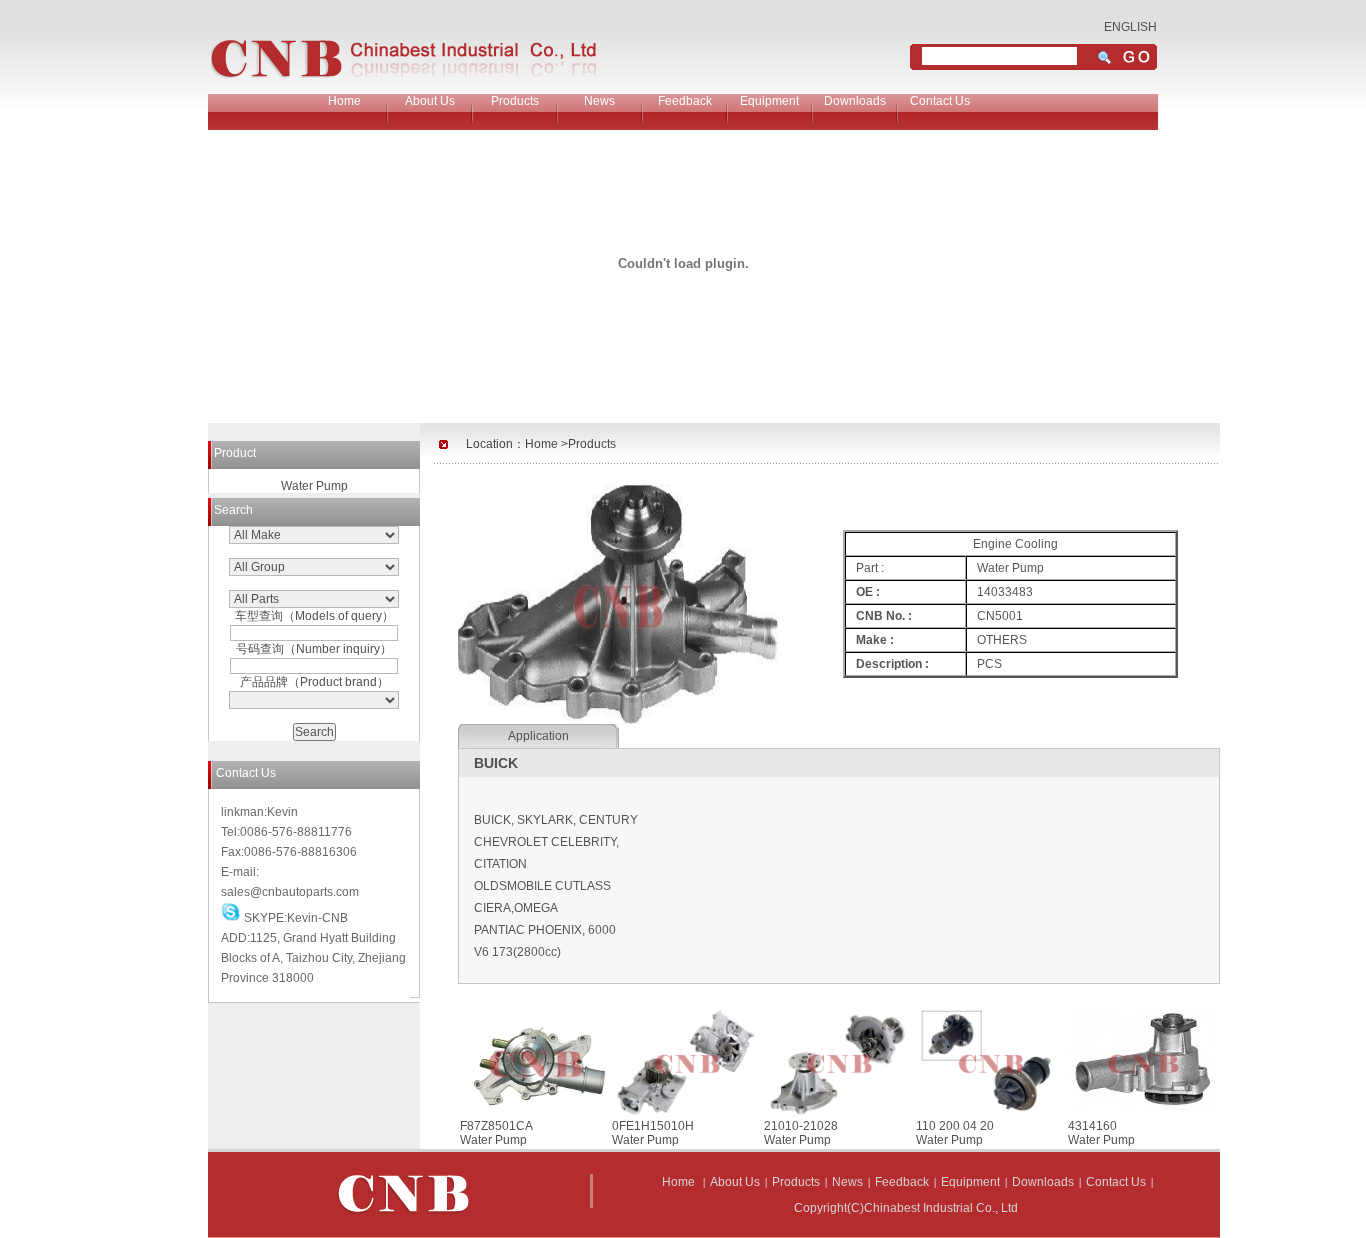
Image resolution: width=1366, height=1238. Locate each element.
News (599, 101)
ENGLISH (1130, 27)
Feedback (685, 101)
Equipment (769, 101)
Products (515, 101)
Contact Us (940, 101)
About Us (430, 101)
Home (344, 101)
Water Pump (314, 486)
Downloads (855, 101)
